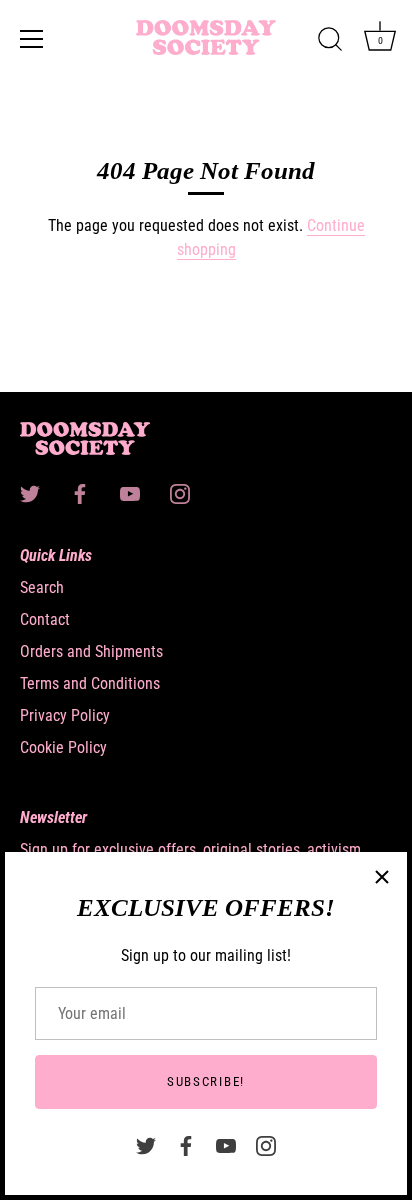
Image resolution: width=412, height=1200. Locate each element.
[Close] (382, 877)
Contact (45, 619)
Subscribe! (206, 1081)
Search (42, 587)
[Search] (330, 42)
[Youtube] (226, 1144)
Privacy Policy (65, 715)
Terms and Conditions (90, 683)
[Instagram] (266, 1144)
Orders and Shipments (91, 651)
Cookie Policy (63, 747)
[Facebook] (186, 1144)
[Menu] (32, 39)
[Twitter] (146, 1144)
